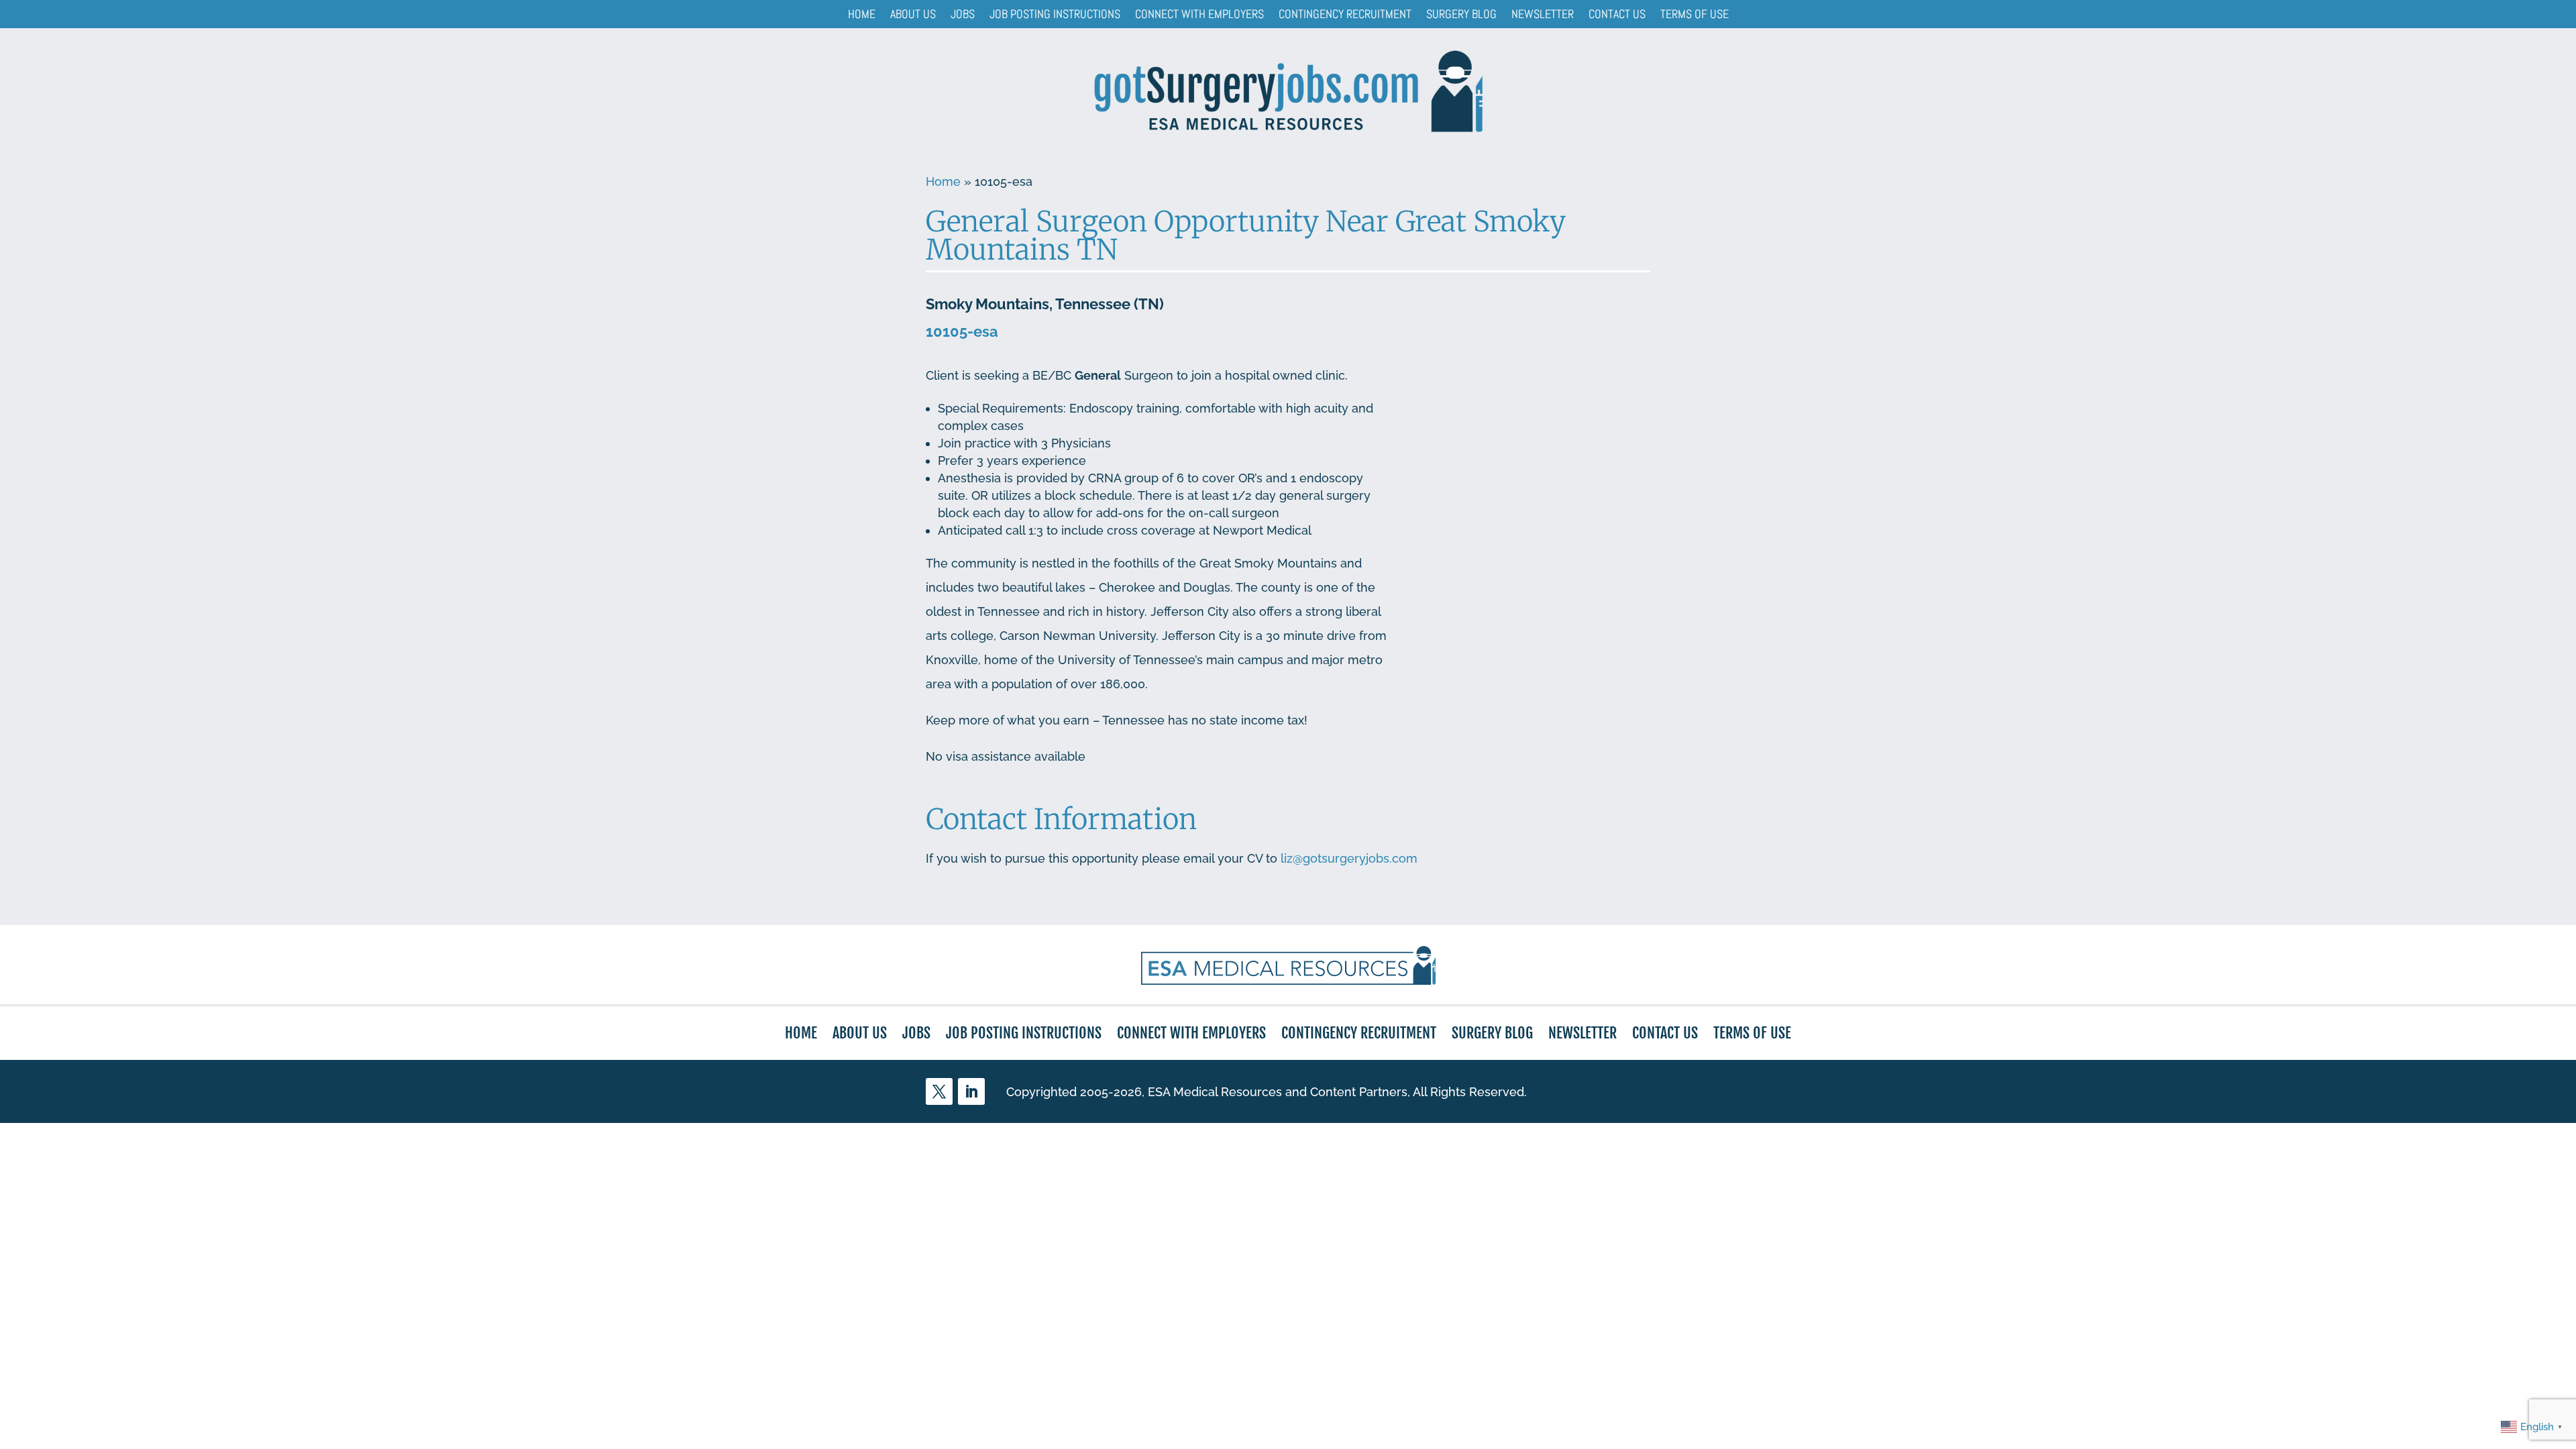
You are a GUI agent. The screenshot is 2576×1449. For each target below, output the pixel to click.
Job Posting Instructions (1055, 14)
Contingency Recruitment (1345, 14)
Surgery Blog (1461, 14)
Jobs (963, 14)
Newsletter (1543, 14)
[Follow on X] (939, 1091)
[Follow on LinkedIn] (971, 1091)
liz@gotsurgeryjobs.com (1349, 858)
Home (862, 14)
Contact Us (1617, 14)
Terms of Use (1695, 14)
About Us (913, 14)
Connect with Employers (1199, 14)
